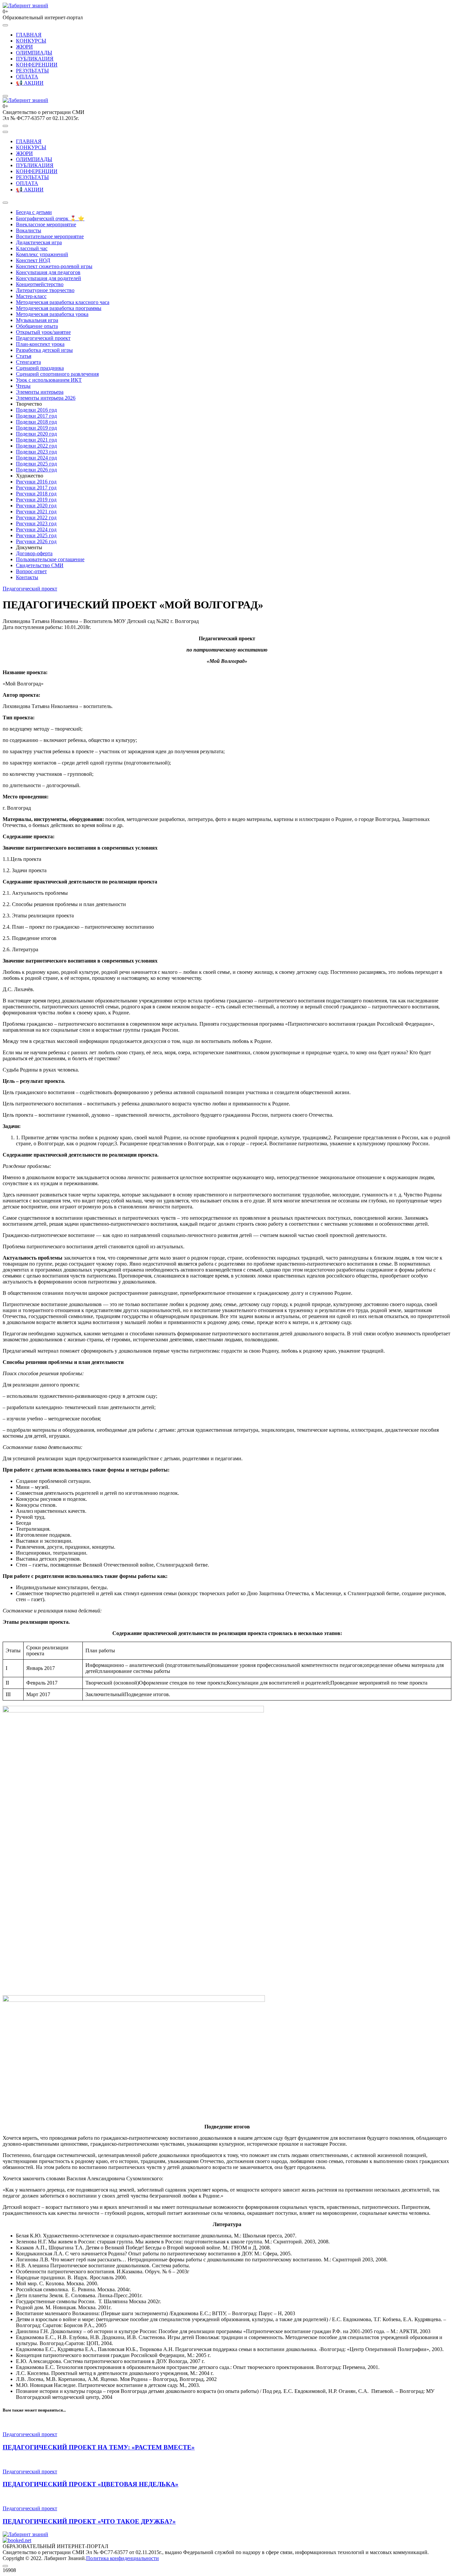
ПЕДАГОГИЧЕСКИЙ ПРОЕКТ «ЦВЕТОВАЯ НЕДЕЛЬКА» (91, 2484)
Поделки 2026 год (36, 470)
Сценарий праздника (40, 368)
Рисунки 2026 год (36, 541)
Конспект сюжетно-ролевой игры (54, 266)
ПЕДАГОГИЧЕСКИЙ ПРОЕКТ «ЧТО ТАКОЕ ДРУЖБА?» (89, 2521)
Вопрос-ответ (31, 571)
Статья (24, 356)
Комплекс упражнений (42, 254)
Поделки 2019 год (36, 428)
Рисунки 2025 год (36, 535)
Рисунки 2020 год (36, 506)
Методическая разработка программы (59, 308)
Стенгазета (28, 362)
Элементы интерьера (40, 392)
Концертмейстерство (40, 284)
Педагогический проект (43, 338)
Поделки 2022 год (36, 446)
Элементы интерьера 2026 (46, 398)
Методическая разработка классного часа (63, 302)
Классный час (32, 248)
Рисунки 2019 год (36, 500)
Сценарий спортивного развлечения (57, 374)
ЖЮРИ (24, 47)
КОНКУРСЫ (31, 41)
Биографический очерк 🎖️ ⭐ (50, 218)
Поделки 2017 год (36, 416)
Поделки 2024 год (36, 458)
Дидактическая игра (39, 242)
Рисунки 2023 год (36, 523)
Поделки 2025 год (36, 464)
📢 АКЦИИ (30, 83)
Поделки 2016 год (36, 410)
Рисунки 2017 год (36, 488)
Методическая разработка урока (52, 314)
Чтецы (23, 386)
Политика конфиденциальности (122, 2558)
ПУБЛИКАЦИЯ (35, 59)
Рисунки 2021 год (36, 512)
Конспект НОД (33, 260)
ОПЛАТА (27, 77)
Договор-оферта (34, 553)
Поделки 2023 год (36, 452)
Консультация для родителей (49, 278)
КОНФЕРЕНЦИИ (37, 65)
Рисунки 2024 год (36, 529)
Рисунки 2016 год (36, 482)
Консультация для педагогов (48, 272)
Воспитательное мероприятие (50, 236)
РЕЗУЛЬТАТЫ (32, 71)
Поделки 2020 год (36, 434)
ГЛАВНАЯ (29, 35)
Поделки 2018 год (36, 422)
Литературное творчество (45, 290)
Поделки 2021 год (36, 440)
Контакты (27, 577)
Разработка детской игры (44, 350)
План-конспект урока (40, 344)
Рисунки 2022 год (36, 517)
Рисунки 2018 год (36, 494)
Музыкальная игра (37, 320)
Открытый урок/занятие (43, 332)
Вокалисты (29, 230)
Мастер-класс (31, 296)
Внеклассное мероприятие (46, 224)
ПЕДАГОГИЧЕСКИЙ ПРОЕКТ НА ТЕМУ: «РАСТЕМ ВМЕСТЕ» (99, 2447)
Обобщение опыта (37, 326)
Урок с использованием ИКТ (49, 380)
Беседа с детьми (34, 212)
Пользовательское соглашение (50, 559)
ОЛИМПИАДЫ (34, 53)
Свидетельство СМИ (40, 565)
